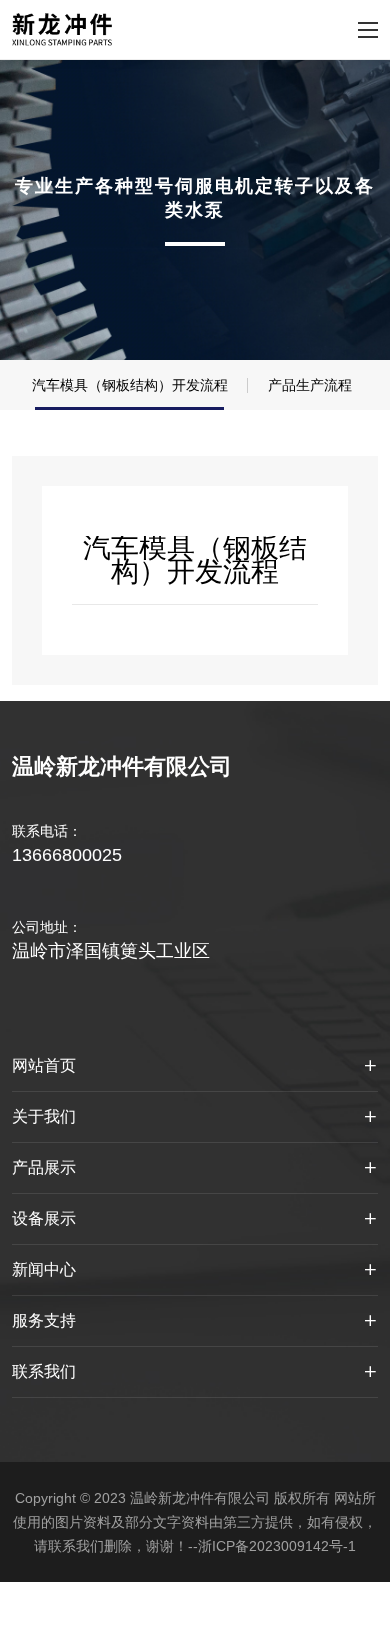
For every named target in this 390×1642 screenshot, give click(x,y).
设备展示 (44, 1218)
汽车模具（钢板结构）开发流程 (130, 385)
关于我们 (44, 1116)
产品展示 (44, 1167)
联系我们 (44, 1371)
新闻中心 (44, 1269)
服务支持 (44, 1320)
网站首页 (44, 1065)
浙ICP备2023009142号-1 (277, 1546)
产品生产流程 (310, 385)
